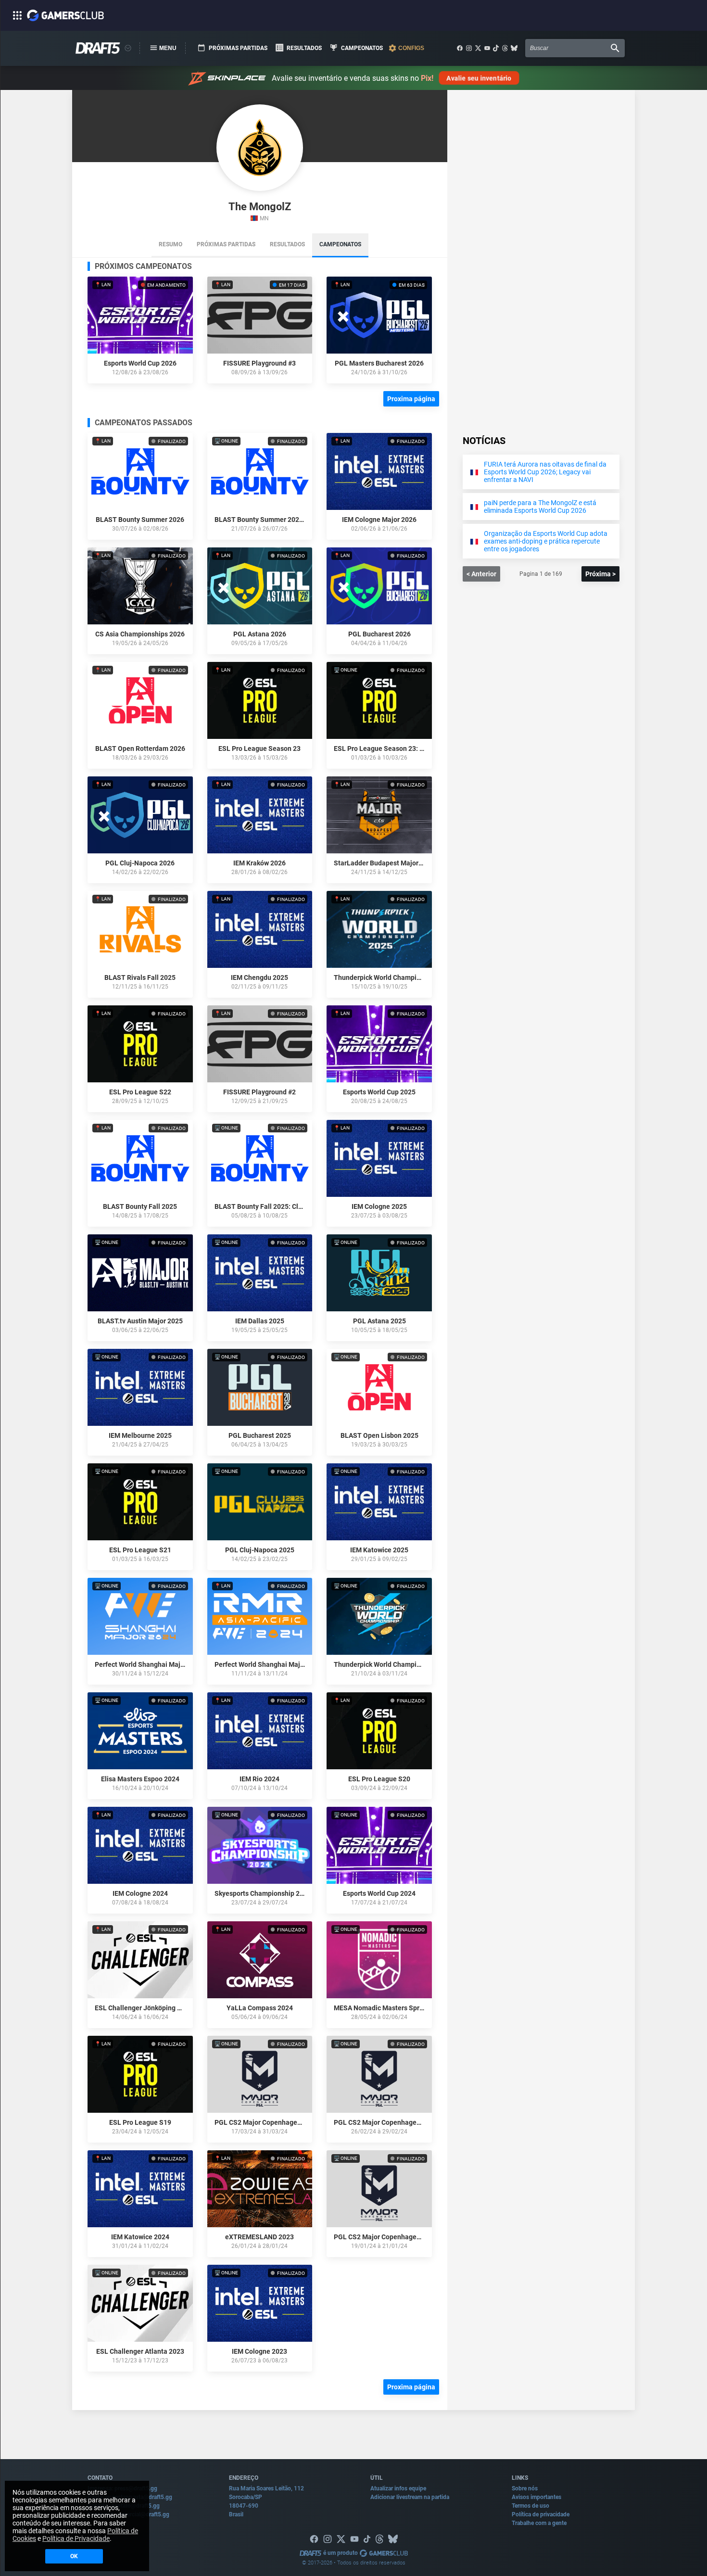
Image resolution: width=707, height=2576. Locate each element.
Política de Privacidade (76, 2538)
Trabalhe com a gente (539, 2523)
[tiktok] (496, 48)
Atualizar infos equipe (398, 2488)
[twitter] (478, 48)
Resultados (287, 244)
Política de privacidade (541, 2514)
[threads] (505, 48)
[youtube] (487, 48)
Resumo (170, 244)
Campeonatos (340, 244)
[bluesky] (514, 48)
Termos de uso (530, 2506)
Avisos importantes (537, 2497)
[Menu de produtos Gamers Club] (128, 48)
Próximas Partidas (226, 244)
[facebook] (460, 48)
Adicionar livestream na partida (410, 2497)
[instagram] (469, 48)
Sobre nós (525, 2488)
